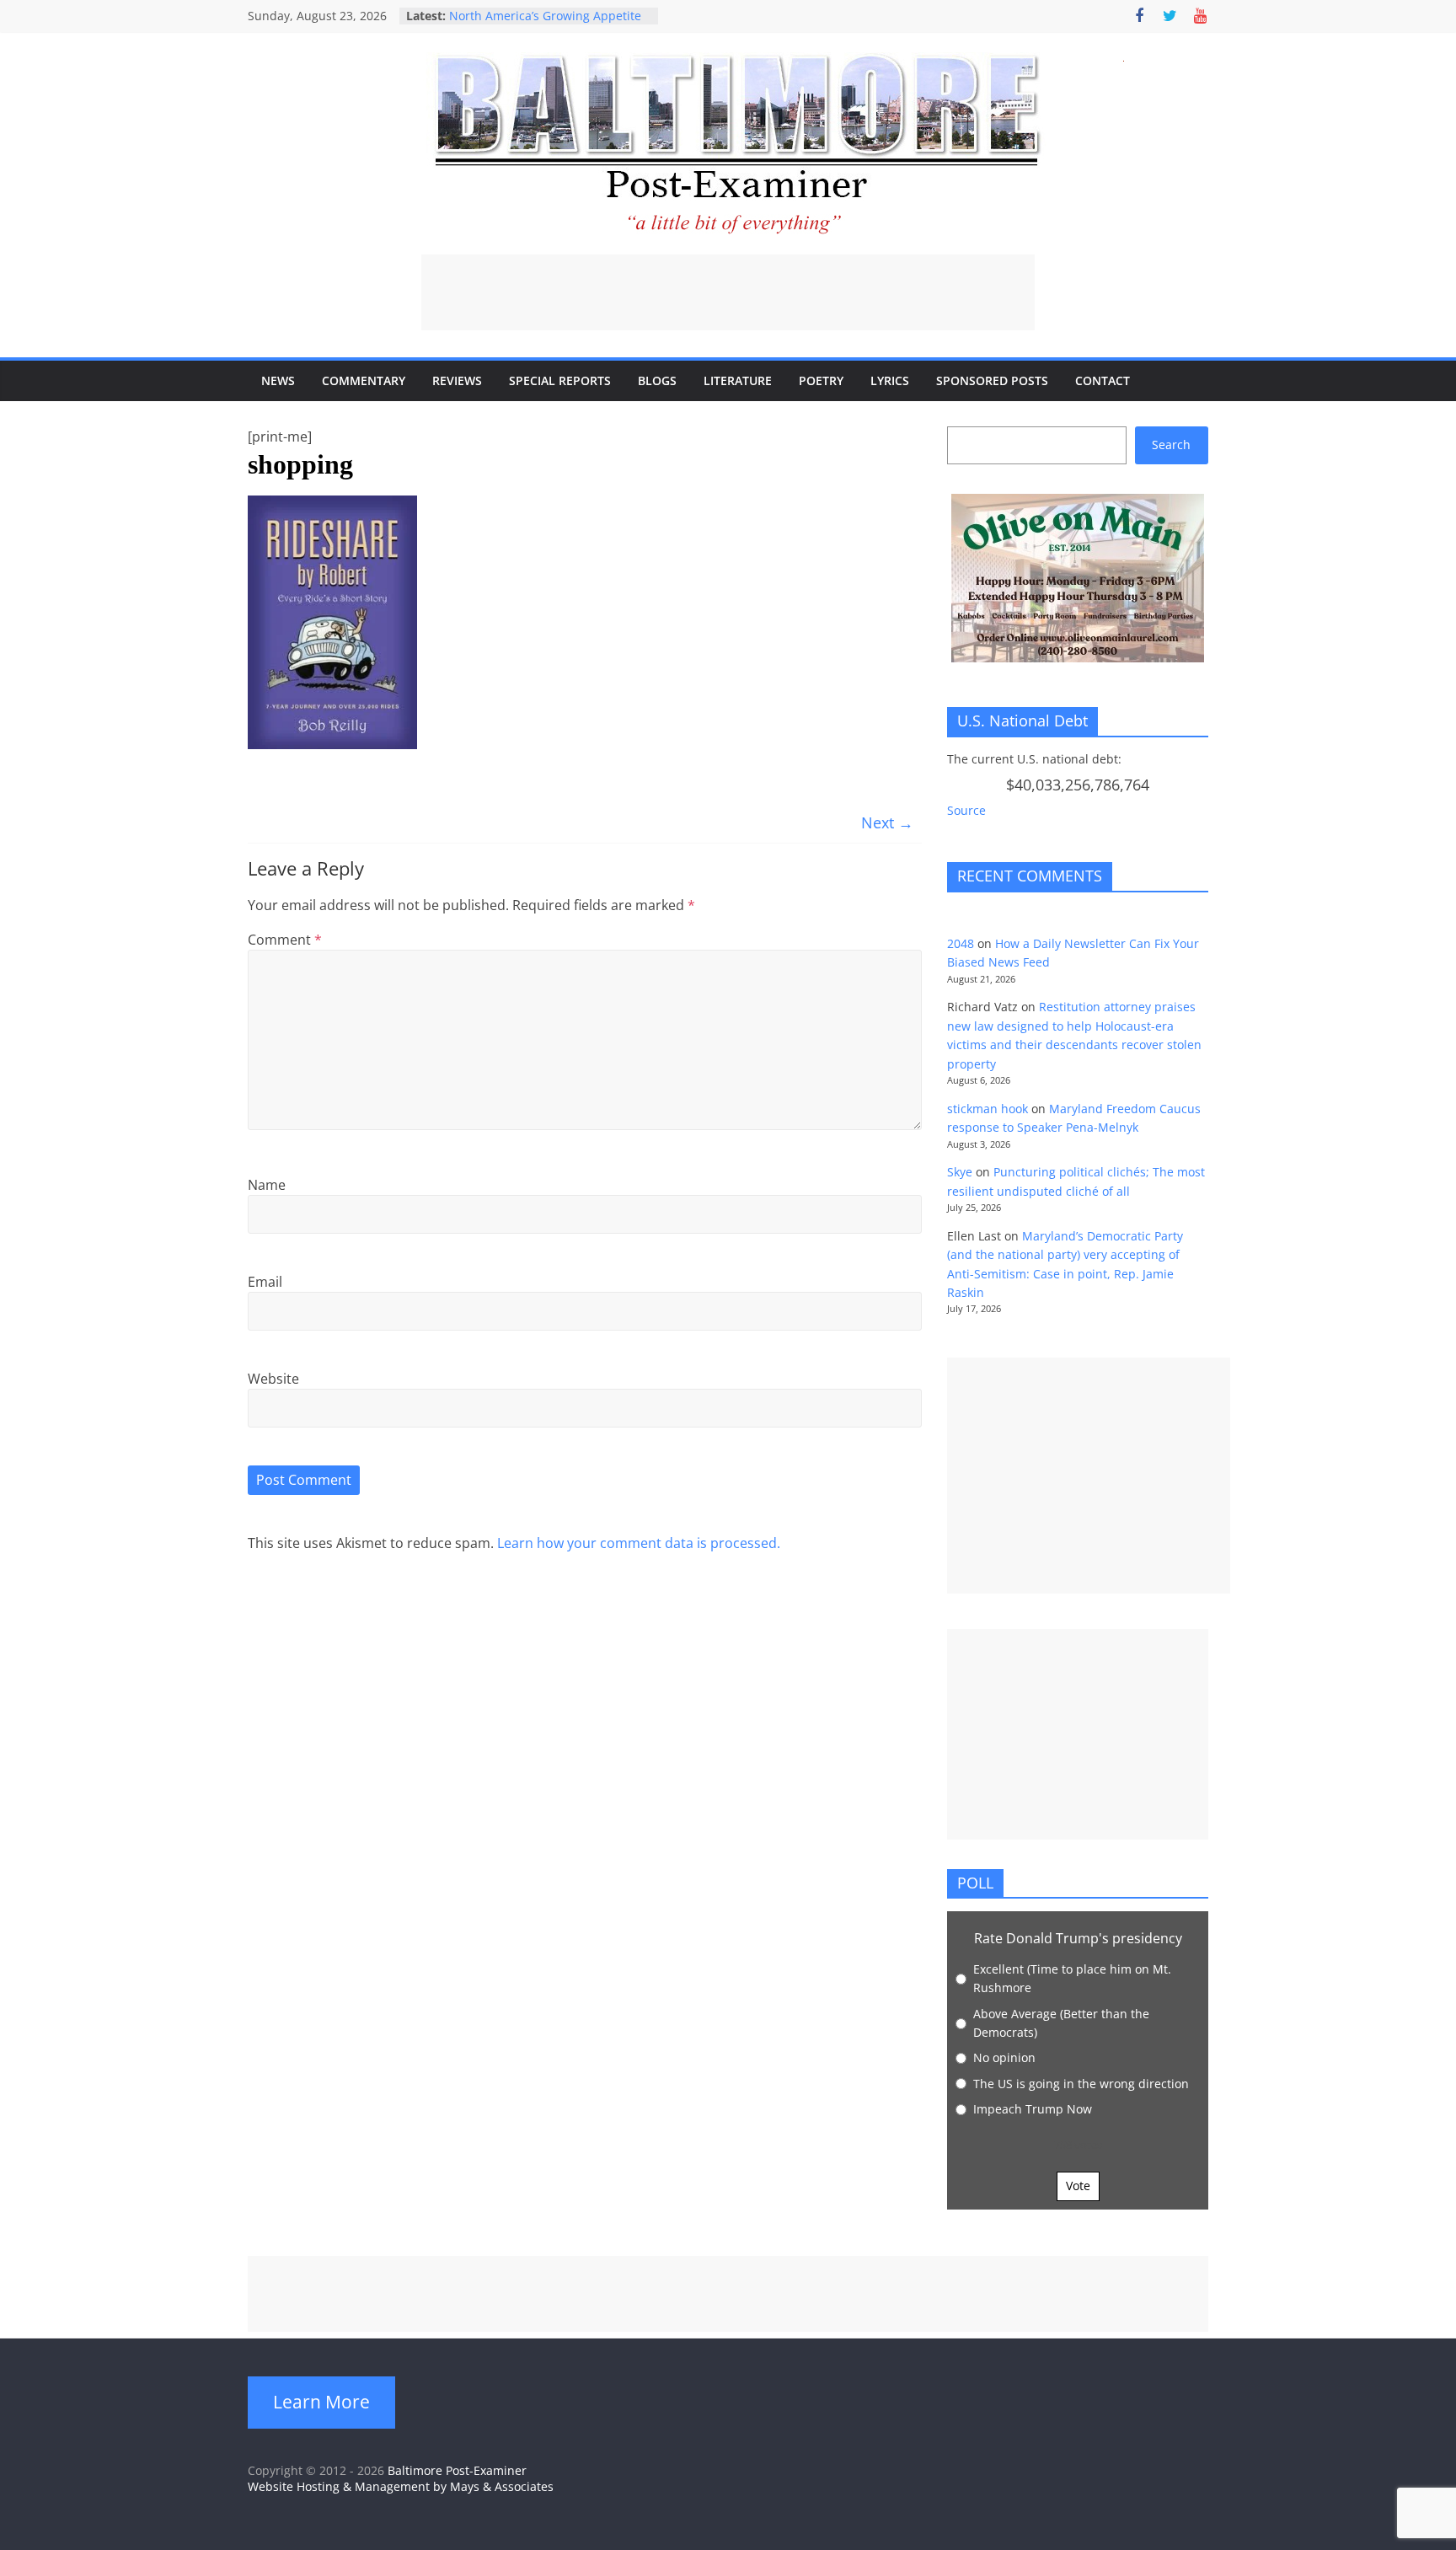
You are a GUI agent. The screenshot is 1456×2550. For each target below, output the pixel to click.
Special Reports (560, 380)
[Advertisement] (728, 292)
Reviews (457, 380)
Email (265, 1282)
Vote (1078, 2186)
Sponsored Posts (992, 380)
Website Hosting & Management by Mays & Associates (401, 2486)
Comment (285, 940)
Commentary (364, 380)
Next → (887, 822)
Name (267, 1185)
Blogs (657, 380)
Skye (960, 1172)
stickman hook (988, 1109)
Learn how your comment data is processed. (639, 1543)
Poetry (821, 380)
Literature (738, 380)
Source (966, 810)
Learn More (321, 2402)
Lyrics (890, 380)
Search (1171, 445)
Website (273, 1379)
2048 (961, 943)
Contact (1103, 380)
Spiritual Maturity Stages (519, 15)
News (278, 380)
